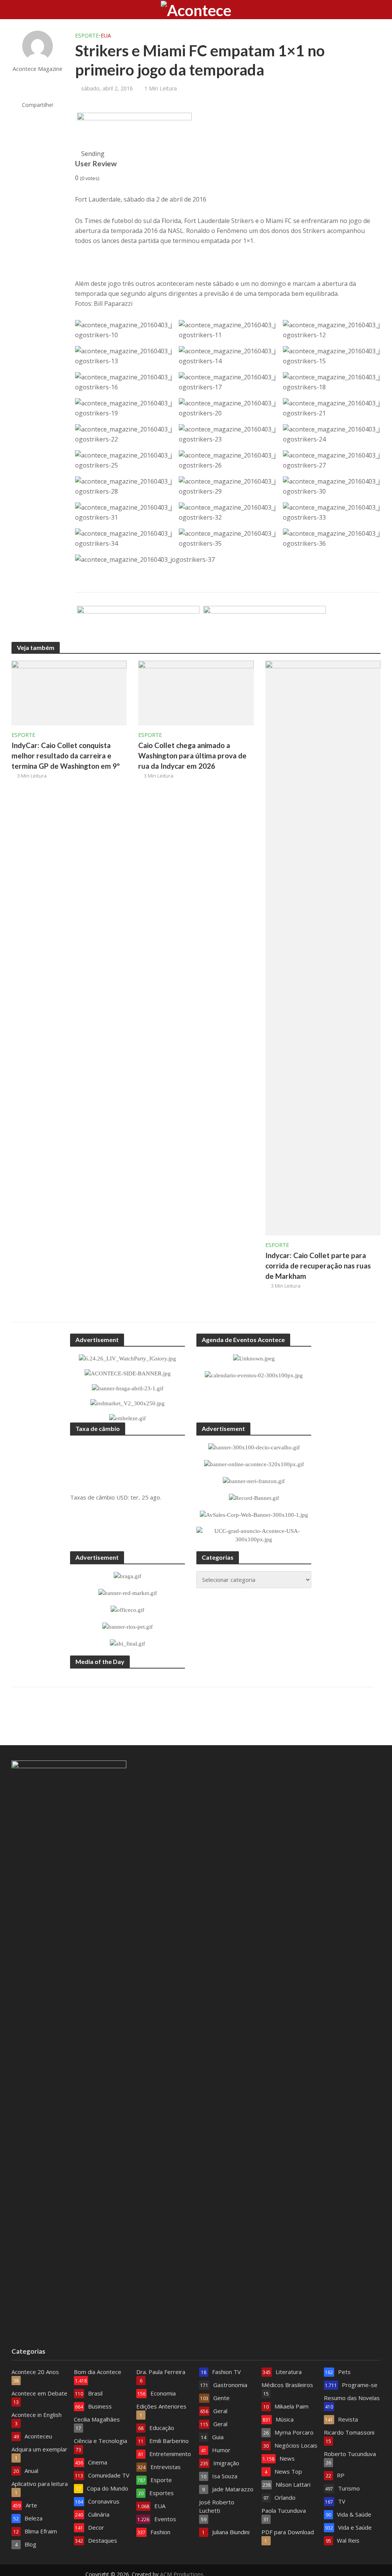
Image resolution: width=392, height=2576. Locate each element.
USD (122, 1497)
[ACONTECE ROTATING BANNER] (134, 131)
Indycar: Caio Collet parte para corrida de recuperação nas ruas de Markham (318, 1266)
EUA (106, 35)
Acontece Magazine (38, 69)
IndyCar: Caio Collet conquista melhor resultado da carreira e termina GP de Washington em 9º (66, 756)
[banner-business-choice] (265, 624)
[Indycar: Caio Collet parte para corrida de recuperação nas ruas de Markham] (323, 947)
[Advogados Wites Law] (138, 624)
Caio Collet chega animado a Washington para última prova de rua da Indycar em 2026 (192, 756)
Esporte (87, 35)
